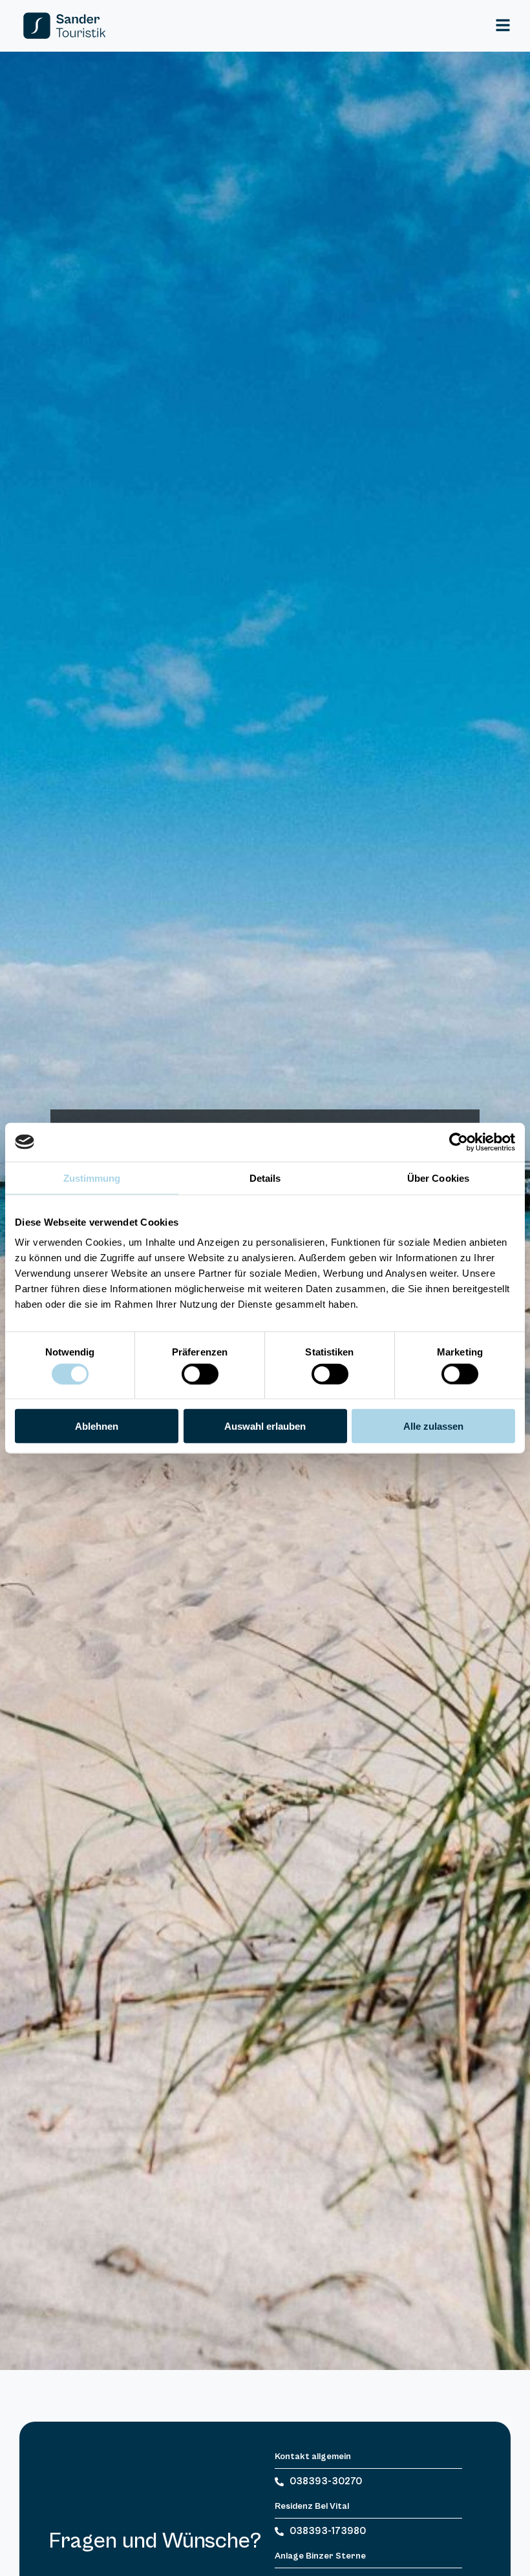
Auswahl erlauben (265, 1426)
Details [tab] (265, 1178)
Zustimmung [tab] (92, 1178)
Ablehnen (97, 1426)
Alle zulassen (433, 1426)
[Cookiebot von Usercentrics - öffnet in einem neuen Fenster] (459, 1142)
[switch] (200, 1374)
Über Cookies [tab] (438, 1178)
